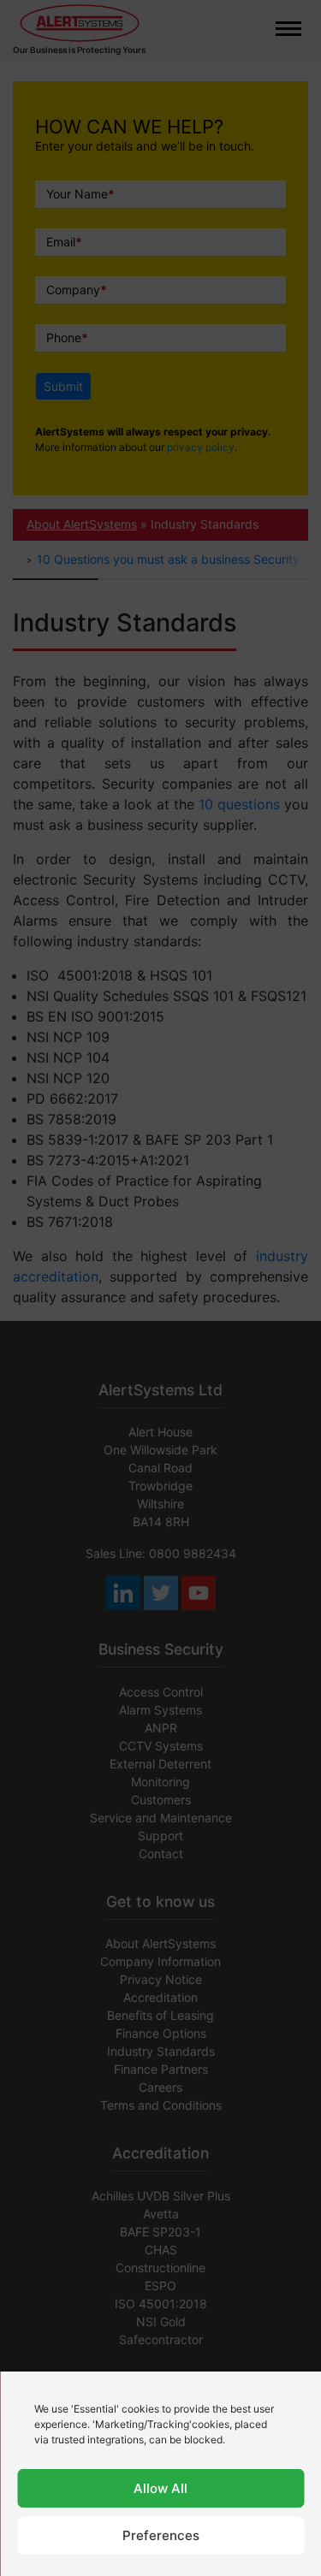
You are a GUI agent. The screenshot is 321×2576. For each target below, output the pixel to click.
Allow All (160, 2488)
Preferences (161, 2535)
